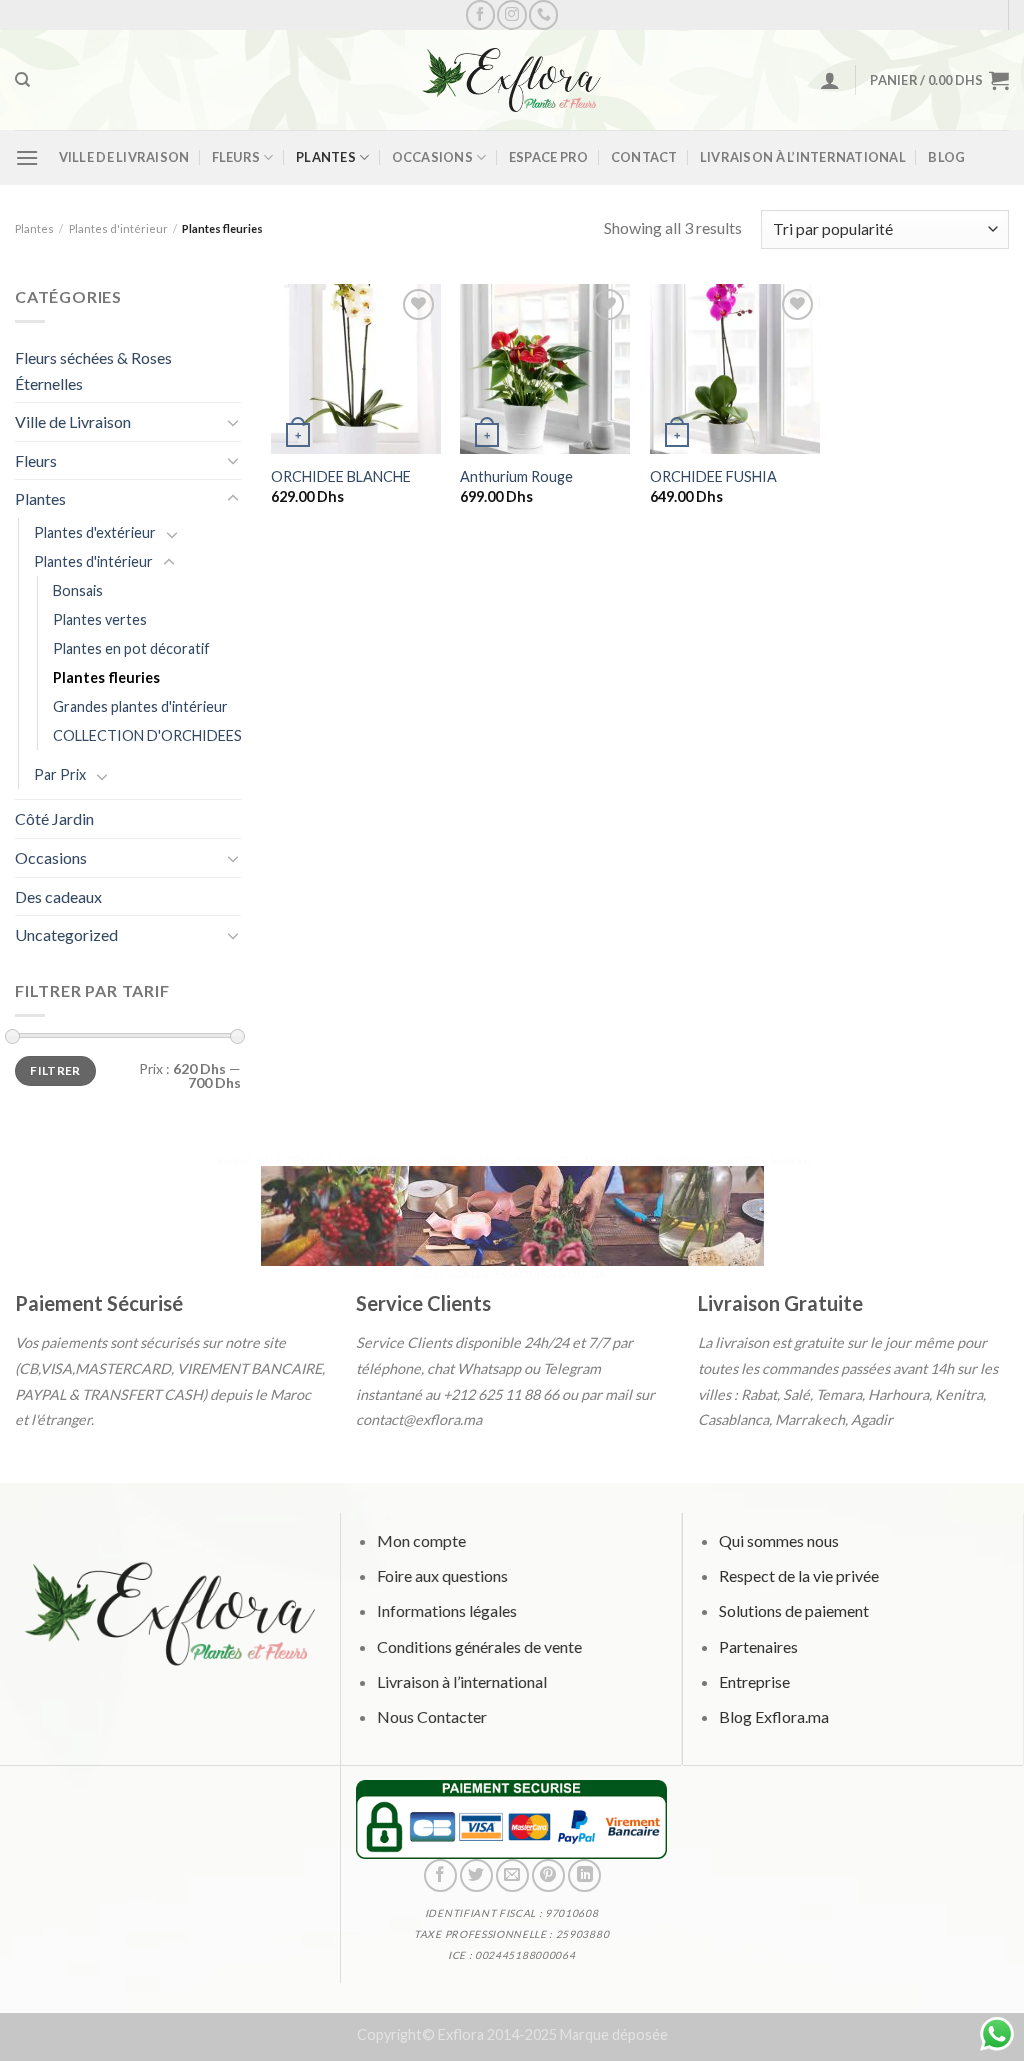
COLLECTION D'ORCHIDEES (147, 735)
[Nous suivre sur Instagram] (511, 14)
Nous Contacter (432, 1715)
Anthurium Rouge (516, 476)
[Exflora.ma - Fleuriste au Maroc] (512, 80)
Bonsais (78, 590)
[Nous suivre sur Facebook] (480, 14)
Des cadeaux (58, 896)
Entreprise (753, 1680)
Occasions (432, 157)
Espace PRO (549, 157)
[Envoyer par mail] (512, 1875)
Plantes (326, 157)
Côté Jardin (54, 818)
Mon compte (421, 1540)
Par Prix (60, 774)
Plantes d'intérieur (118, 228)
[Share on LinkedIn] (585, 1875)
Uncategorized (66, 934)
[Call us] (543, 14)
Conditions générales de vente (479, 1645)
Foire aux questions (442, 1575)
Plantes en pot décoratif (131, 648)
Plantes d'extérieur (95, 532)
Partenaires (757, 1645)
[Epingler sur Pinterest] (548, 1875)
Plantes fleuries (106, 677)
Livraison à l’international (803, 157)
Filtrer (55, 1070)
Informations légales (447, 1610)
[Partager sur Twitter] (476, 1875)
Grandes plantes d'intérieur (140, 706)
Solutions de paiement (793, 1610)
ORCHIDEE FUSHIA (713, 476)
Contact (644, 157)
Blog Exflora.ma (773, 1715)
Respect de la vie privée (798, 1575)
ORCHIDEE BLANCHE (341, 476)
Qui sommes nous (778, 1540)
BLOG (946, 157)
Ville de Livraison (124, 157)
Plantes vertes (100, 619)
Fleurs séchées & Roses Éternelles (93, 370)
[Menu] (27, 157)
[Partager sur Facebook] (440, 1875)
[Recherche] (22, 80)
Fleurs (236, 157)
